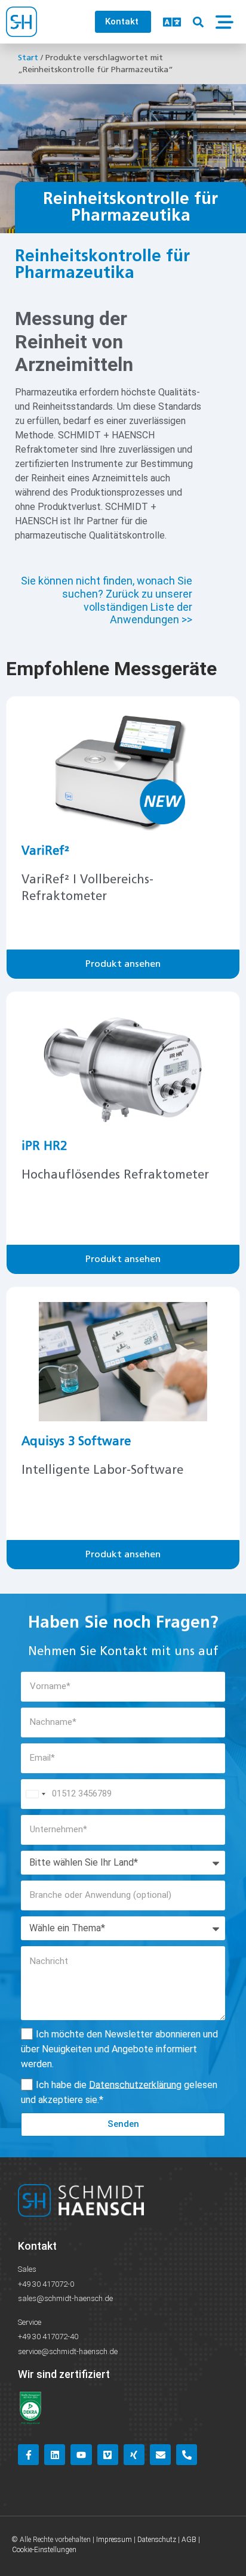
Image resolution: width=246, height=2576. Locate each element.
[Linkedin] (55, 2455)
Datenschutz (157, 2540)
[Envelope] (160, 2455)
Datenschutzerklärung (135, 2084)
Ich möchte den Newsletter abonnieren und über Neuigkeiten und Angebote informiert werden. (119, 2048)
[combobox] (35, 1794)
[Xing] (134, 2455)
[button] (198, 22)
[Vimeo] (108, 2455)
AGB (189, 2540)
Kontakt (37, 2246)
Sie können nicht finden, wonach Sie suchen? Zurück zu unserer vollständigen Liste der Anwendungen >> (107, 600)
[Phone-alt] (187, 2455)
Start (28, 58)
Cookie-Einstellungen (44, 2550)
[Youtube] (81, 2455)
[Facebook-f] (28, 2455)
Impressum (114, 2540)
